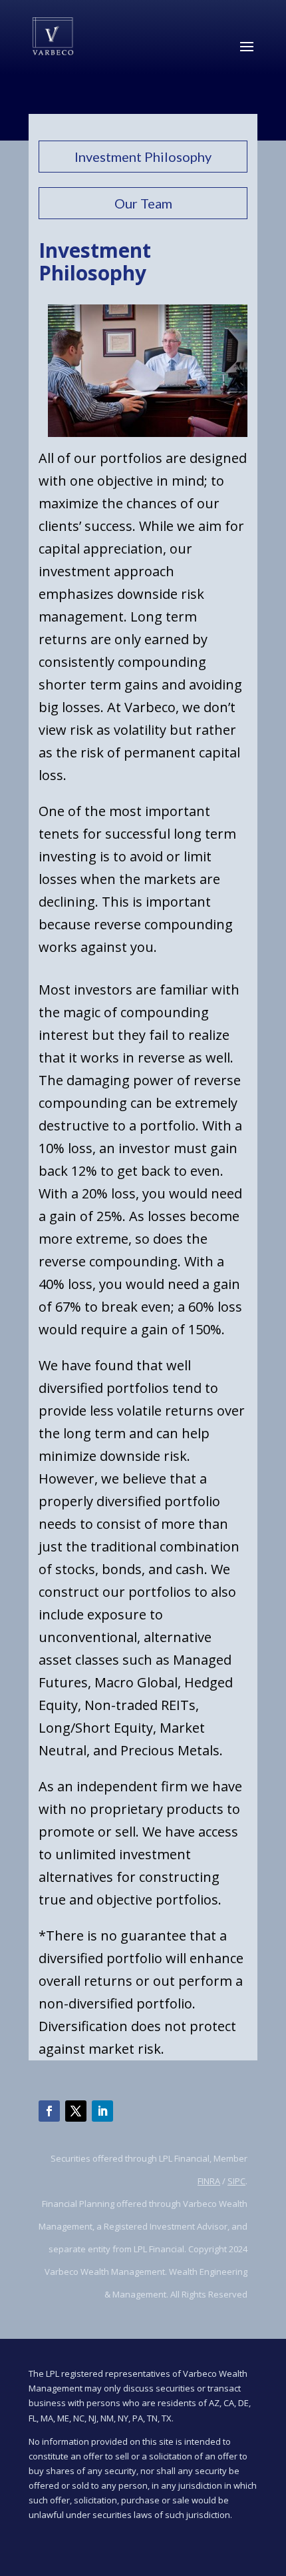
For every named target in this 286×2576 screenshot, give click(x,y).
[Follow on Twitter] (76, 2111)
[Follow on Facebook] (49, 2111)
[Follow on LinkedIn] (102, 2111)
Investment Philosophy (143, 157)
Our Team (143, 203)
